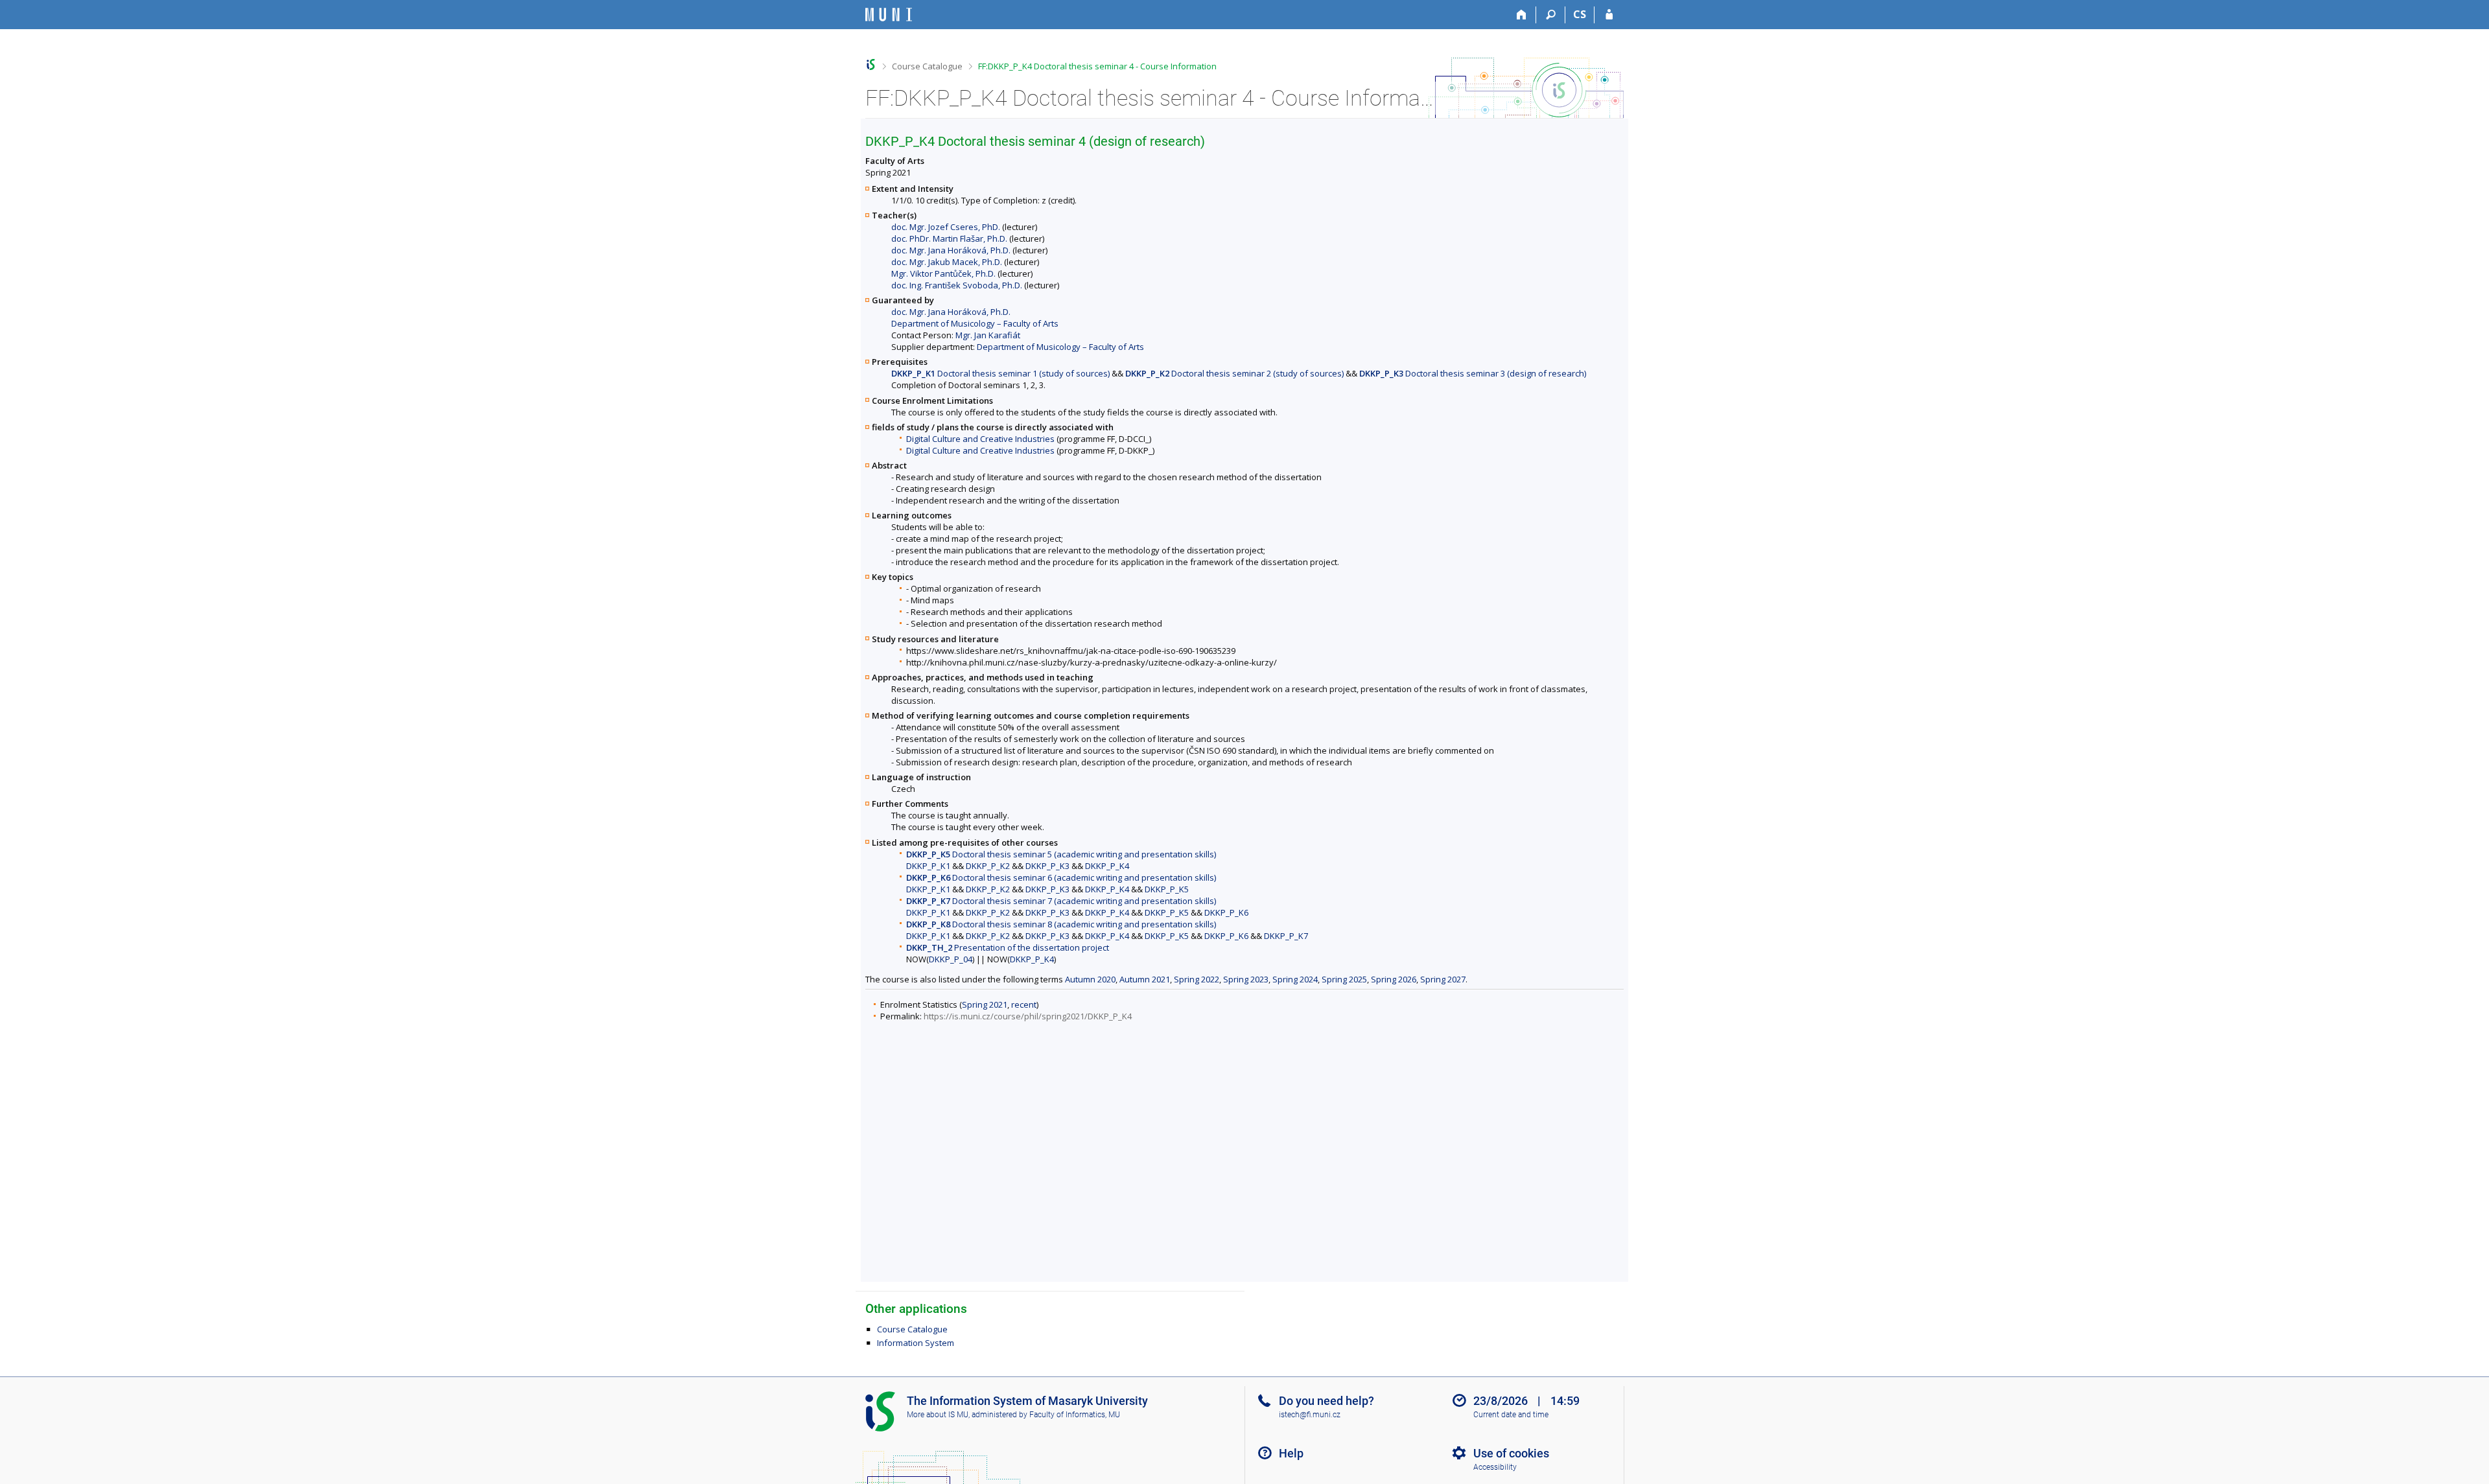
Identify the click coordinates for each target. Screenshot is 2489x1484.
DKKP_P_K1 (928, 866)
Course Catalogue (927, 66)
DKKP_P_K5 (1167, 889)
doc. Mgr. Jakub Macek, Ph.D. (947, 262)
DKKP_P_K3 (1047, 866)
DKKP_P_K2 (988, 866)
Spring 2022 (1197, 979)
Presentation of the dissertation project (1008, 947)
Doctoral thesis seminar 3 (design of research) (1473, 373)
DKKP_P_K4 (1107, 866)
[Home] (1522, 15)
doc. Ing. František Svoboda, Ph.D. (957, 285)
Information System (916, 1343)
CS (1580, 14)
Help (1291, 1453)
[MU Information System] (871, 64)
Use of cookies (1511, 1453)
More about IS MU (938, 1415)
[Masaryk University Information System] (889, 15)
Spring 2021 (985, 1004)
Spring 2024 (1295, 979)
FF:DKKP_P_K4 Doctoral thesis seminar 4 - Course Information (1097, 66)
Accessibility (1495, 1467)
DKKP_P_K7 (1286, 936)
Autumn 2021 (1145, 979)
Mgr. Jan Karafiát (988, 335)
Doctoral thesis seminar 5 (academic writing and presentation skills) (1061, 854)
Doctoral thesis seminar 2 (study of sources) (1234, 373)
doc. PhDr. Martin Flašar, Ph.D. (949, 238)
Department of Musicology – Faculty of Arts (975, 323)
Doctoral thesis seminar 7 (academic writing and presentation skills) (1061, 901)
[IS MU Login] (1609, 15)
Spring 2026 (1394, 979)
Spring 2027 (1443, 979)
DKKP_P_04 (951, 959)
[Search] (1551, 15)
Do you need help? (1326, 1401)
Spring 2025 (1344, 979)
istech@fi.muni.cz (1310, 1415)
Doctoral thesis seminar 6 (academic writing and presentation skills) (1061, 877)
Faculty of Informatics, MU (1075, 1415)
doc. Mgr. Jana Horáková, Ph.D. (951, 250)
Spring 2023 (1246, 979)
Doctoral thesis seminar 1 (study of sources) (1000, 373)
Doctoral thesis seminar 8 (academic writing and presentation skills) (1061, 924)
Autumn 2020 (1090, 979)
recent (1024, 1004)
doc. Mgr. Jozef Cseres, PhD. (946, 227)
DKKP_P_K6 (1226, 912)
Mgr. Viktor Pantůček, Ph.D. (943, 273)
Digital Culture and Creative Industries (980, 439)
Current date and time (1511, 1415)
